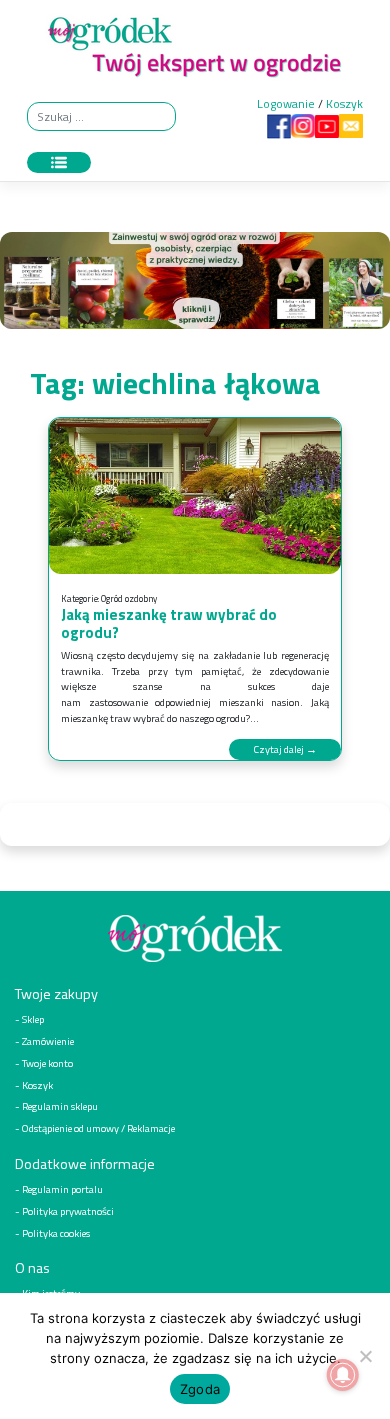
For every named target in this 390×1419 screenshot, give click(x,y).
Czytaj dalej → (285, 749)
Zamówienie (48, 1041)
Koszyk (344, 103)
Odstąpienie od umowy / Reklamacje (98, 1128)
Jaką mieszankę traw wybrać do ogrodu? (169, 623)
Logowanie (286, 103)
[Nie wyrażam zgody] (365, 1356)
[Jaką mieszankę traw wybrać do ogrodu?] (195, 496)
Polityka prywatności (68, 1211)
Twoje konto (47, 1063)
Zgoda (200, 1389)
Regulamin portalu (62, 1189)
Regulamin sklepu (60, 1106)
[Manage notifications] (343, 1375)
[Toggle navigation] (59, 163)
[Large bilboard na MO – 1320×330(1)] (195, 285)
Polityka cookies (56, 1233)
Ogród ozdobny (129, 598)
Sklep (33, 1019)
